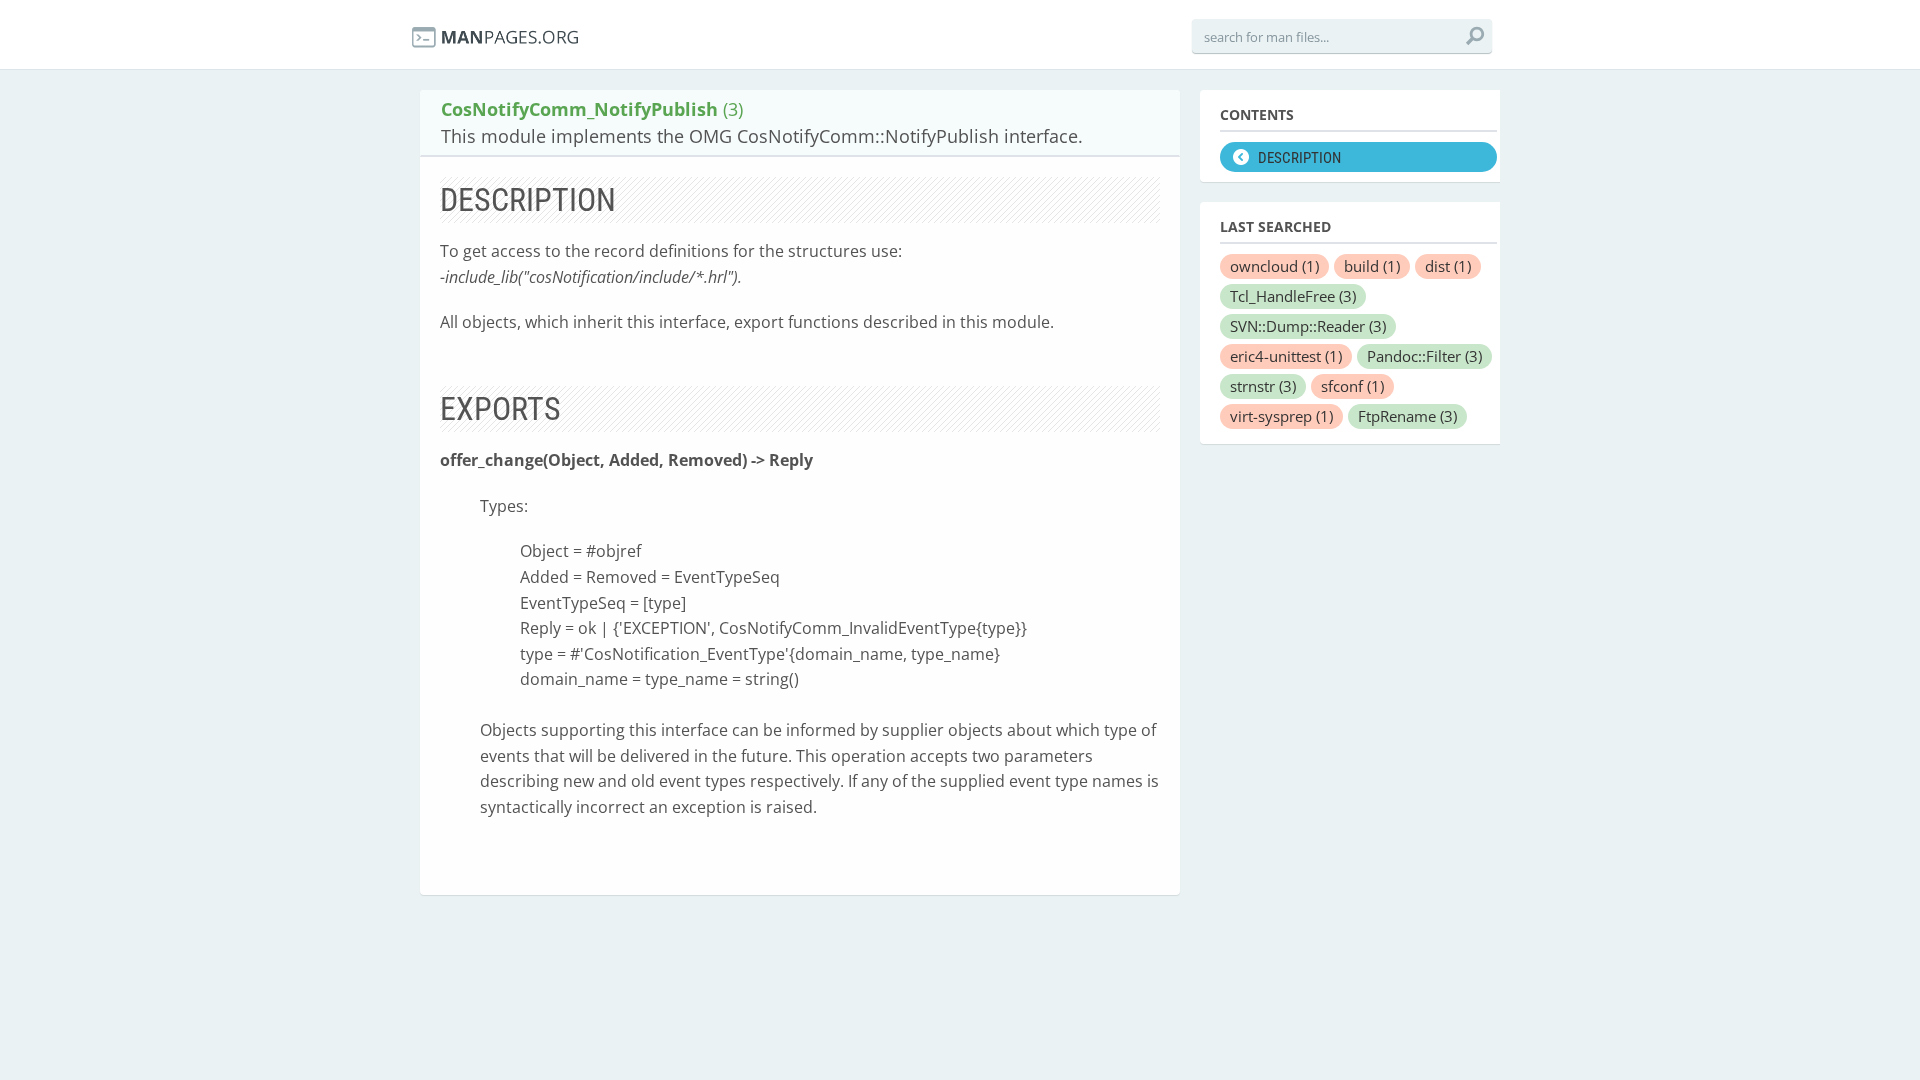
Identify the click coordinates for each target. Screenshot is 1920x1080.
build (1372, 266)
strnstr (1263, 386)
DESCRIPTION (1299, 158)
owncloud (1274, 266)
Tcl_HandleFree (1293, 296)
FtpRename (1407, 416)
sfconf (1352, 386)
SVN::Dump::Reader (1308, 326)
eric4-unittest (1286, 356)
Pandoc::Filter (1424, 356)
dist (1448, 266)
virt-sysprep (1281, 416)
